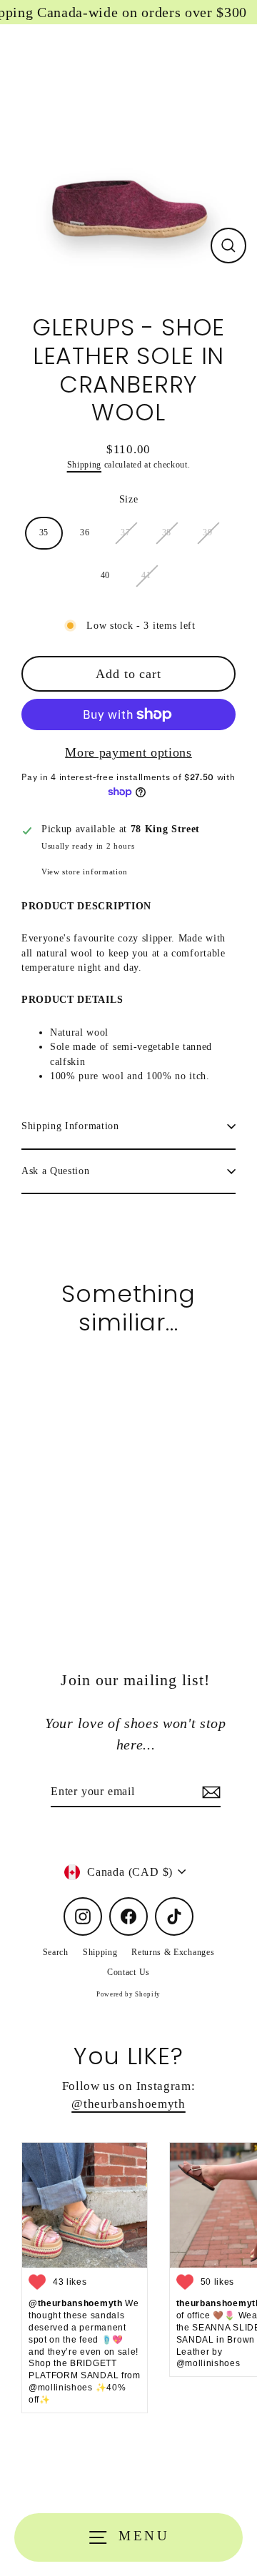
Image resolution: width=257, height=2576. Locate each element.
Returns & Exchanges (173, 1952)
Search (56, 1952)
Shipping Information (70, 1126)
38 (167, 532)
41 (146, 575)
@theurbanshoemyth (128, 2104)
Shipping (84, 465)
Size (129, 499)
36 (85, 532)
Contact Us (128, 1972)
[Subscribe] (209, 1792)
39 (207, 532)
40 (105, 575)
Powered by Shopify (128, 1994)
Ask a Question (56, 1171)
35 (44, 532)
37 (125, 532)
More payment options (128, 752)
